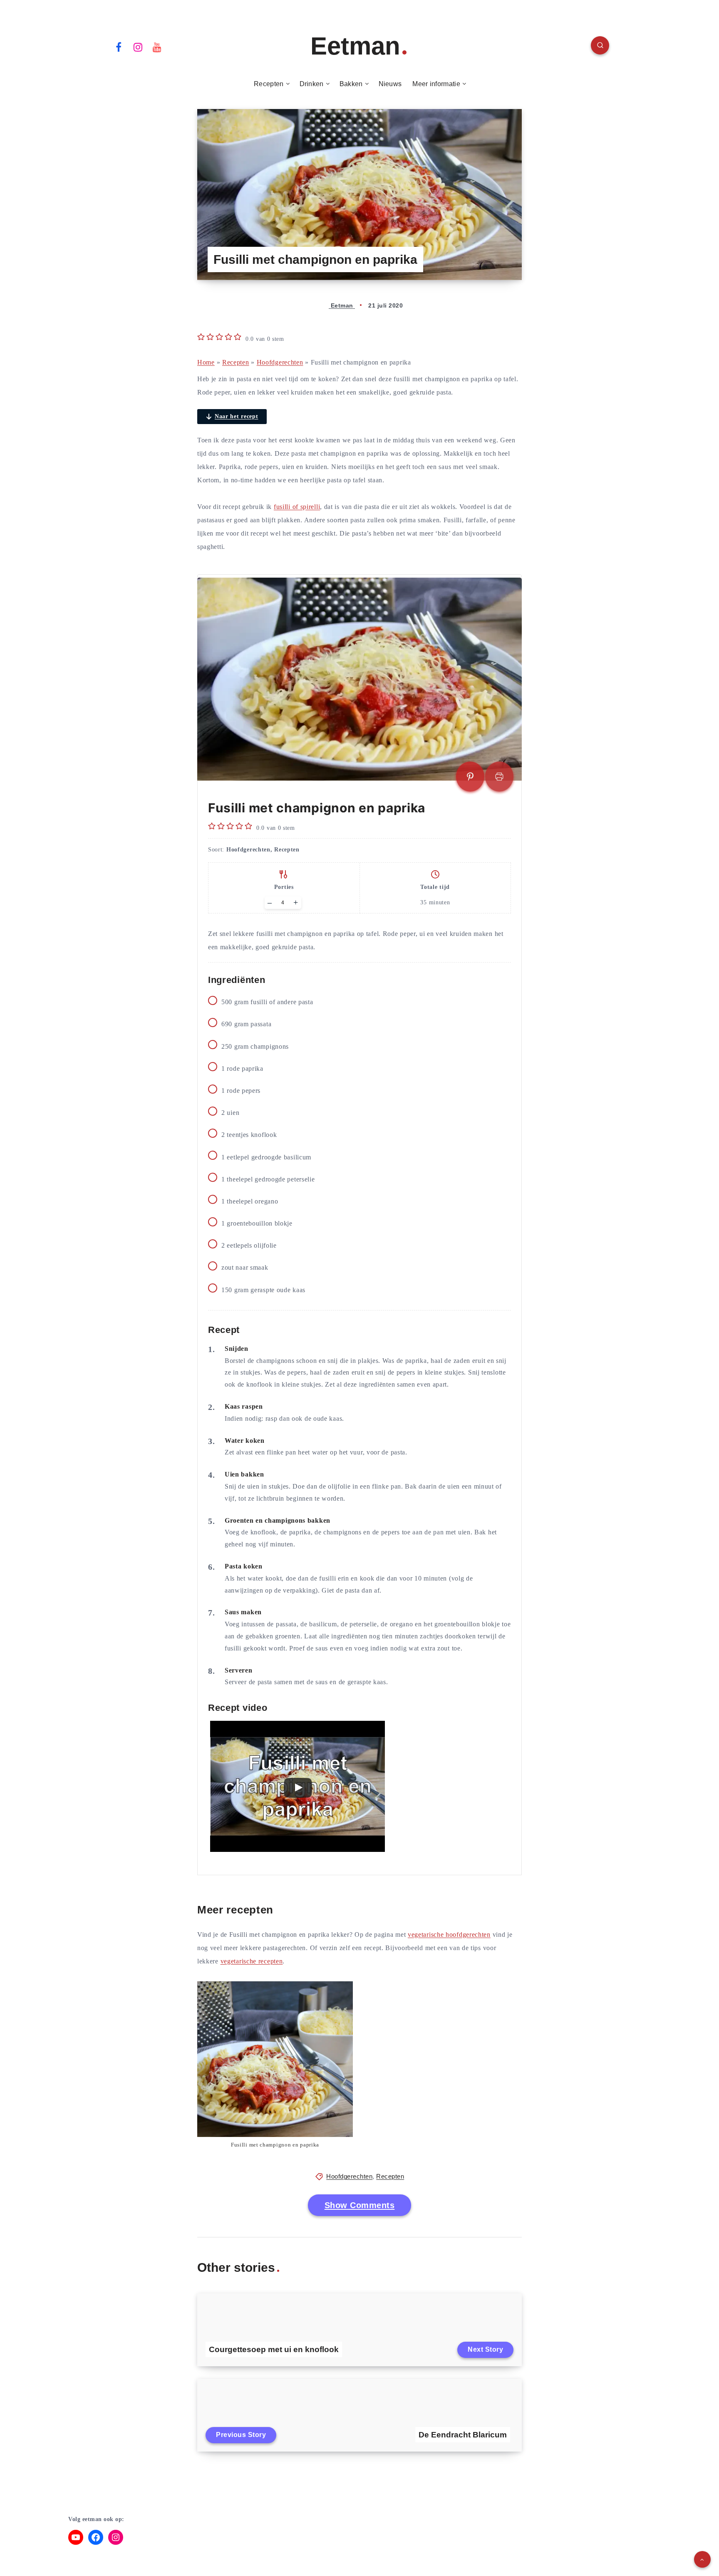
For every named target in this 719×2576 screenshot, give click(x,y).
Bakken (351, 84)
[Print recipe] (499, 777)
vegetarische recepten (252, 1961)
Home (206, 362)
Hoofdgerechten (280, 362)
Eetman (355, 46)
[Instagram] (138, 47)
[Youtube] (157, 47)
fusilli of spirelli (297, 507)
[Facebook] (119, 47)
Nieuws (390, 84)
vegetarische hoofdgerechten (449, 1934)
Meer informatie (436, 84)
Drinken (312, 84)
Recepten (269, 84)
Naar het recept (237, 416)
